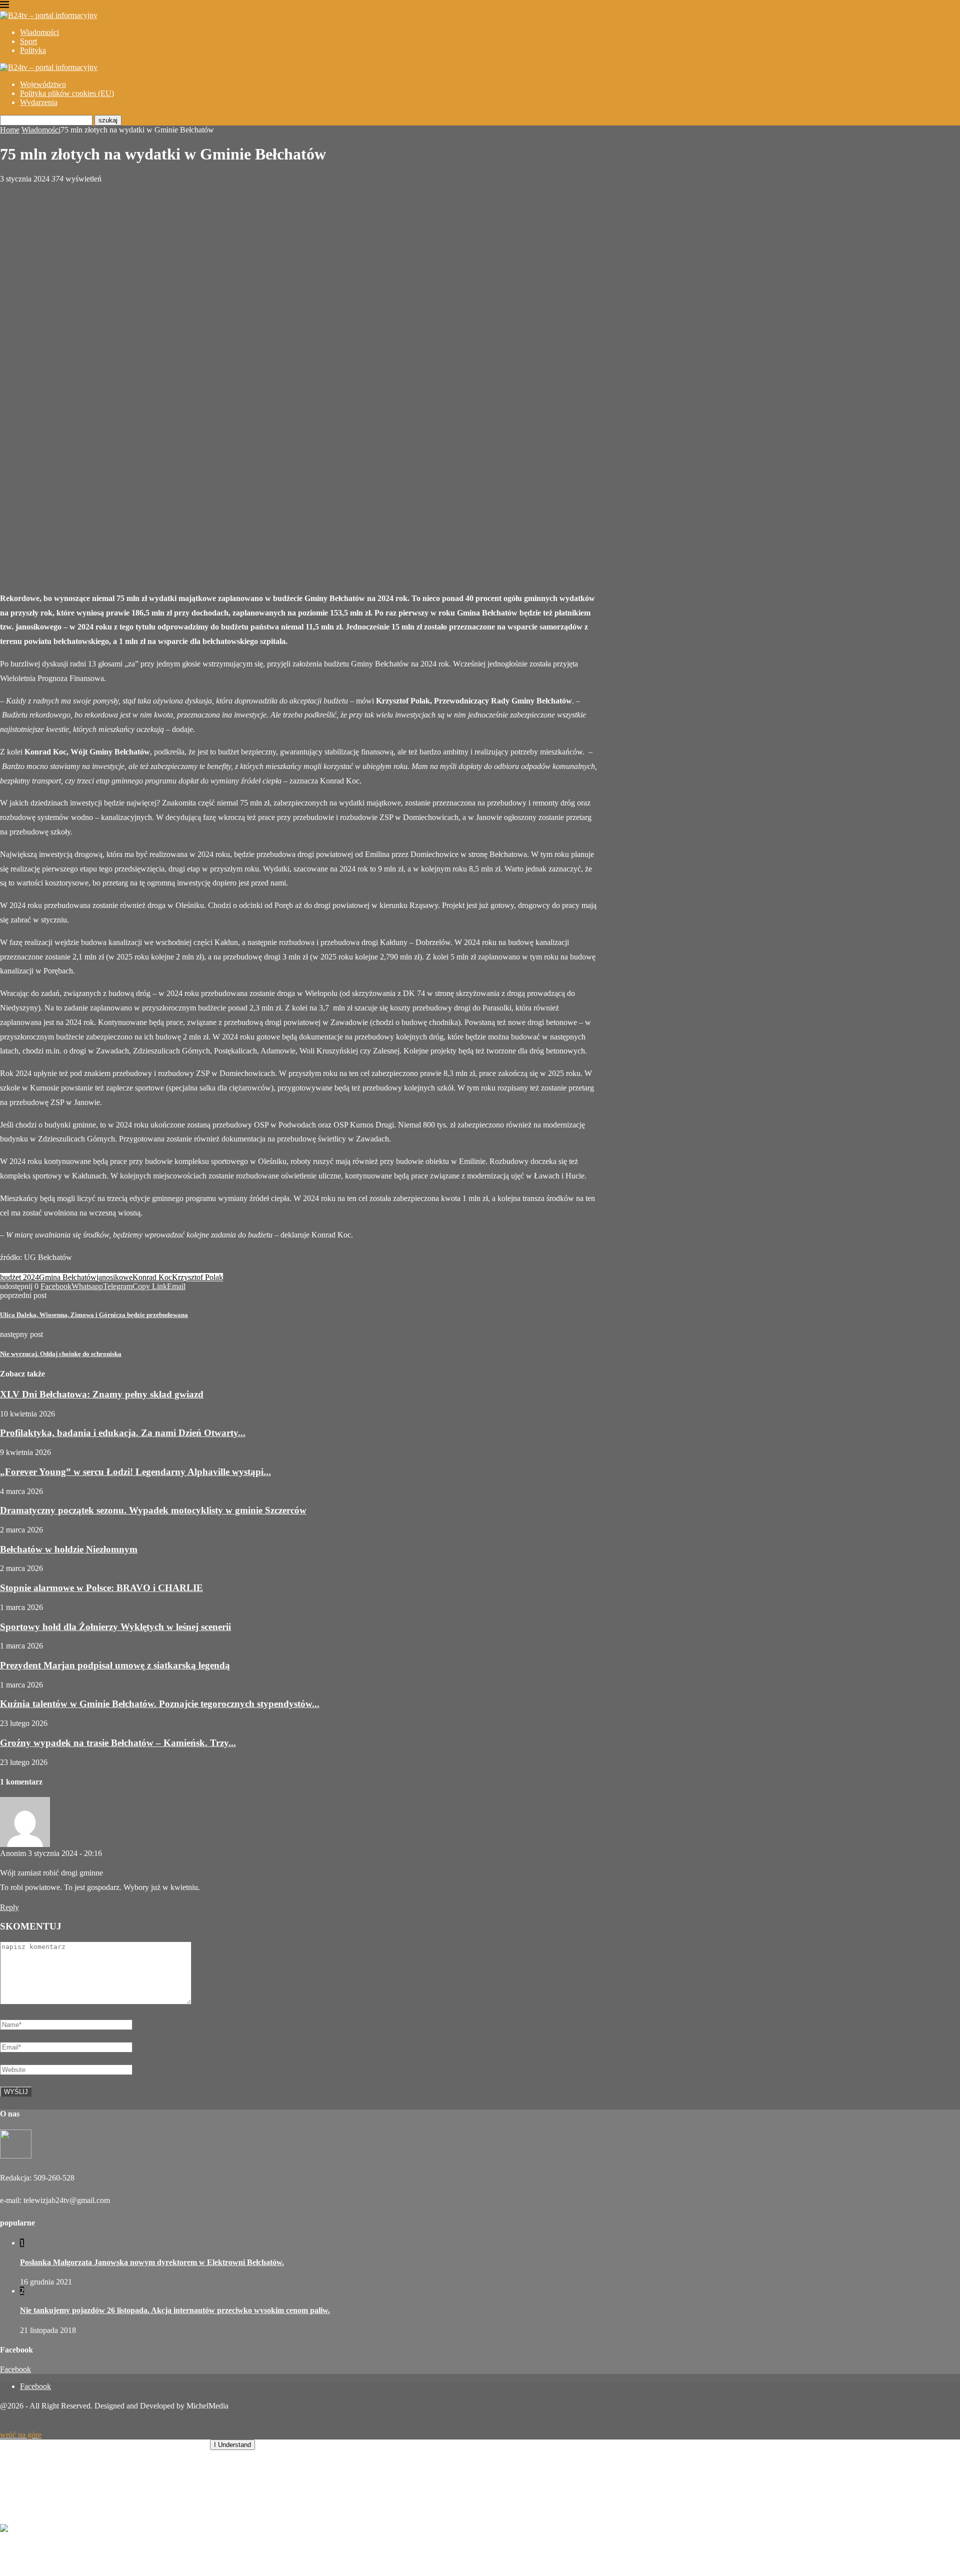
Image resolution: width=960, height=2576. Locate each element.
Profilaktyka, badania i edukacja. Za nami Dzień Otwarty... (123, 1433)
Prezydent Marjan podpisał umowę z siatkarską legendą (115, 1665)
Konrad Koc (152, 1277)
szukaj (108, 120)
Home (10, 130)
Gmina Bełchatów (68, 1277)
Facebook (15, 2369)
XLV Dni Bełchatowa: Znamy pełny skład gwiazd (102, 1394)
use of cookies (183, 2444)
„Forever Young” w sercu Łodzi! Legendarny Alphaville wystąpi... (135, 1472)
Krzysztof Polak (197, 1277)
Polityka (33, 50)
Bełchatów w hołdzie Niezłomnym (69, 1549)
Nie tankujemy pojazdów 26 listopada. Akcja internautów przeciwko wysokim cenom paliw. (175, 2310)
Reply (9, 1907)
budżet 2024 (19, 1277)
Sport (28, 41)
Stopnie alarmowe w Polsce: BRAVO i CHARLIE (101, 1588)
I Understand (232, 2445)
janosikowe (114, 1277)
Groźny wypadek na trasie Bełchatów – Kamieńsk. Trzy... (118, 1743)
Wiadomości (39, 32)
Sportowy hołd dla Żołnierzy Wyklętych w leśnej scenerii (115, 1627)
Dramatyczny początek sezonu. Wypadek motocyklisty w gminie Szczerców (153, 1510)
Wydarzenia (39, 102)
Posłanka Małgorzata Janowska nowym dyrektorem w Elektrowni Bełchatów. (152, 2262)
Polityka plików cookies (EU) (67, 93)
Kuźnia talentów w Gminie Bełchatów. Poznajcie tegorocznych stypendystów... (160, 1704)
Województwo (43, 84)
